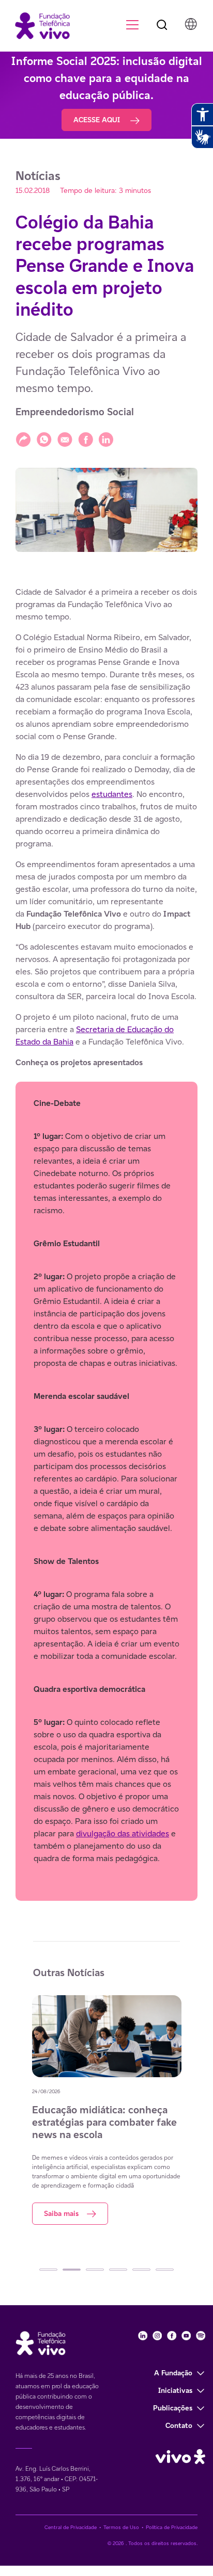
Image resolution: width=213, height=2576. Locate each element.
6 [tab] (165, 2270)
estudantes (112, 794)
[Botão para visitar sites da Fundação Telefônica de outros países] (191, 24)
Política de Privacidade (172, 2527)
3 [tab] (95, 2270)
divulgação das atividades (123, 1833)
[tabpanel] (107, 2110)
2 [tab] (72, 2270)
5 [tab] (141, 2270)
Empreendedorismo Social (75, 412)
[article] (106, 1243)
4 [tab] (118, 2270)
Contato (179, 2425)
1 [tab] (48, 2270)
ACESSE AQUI (98, 120)
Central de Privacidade (71, 2527)
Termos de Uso (121, 2527)
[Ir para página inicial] (37, 25)
